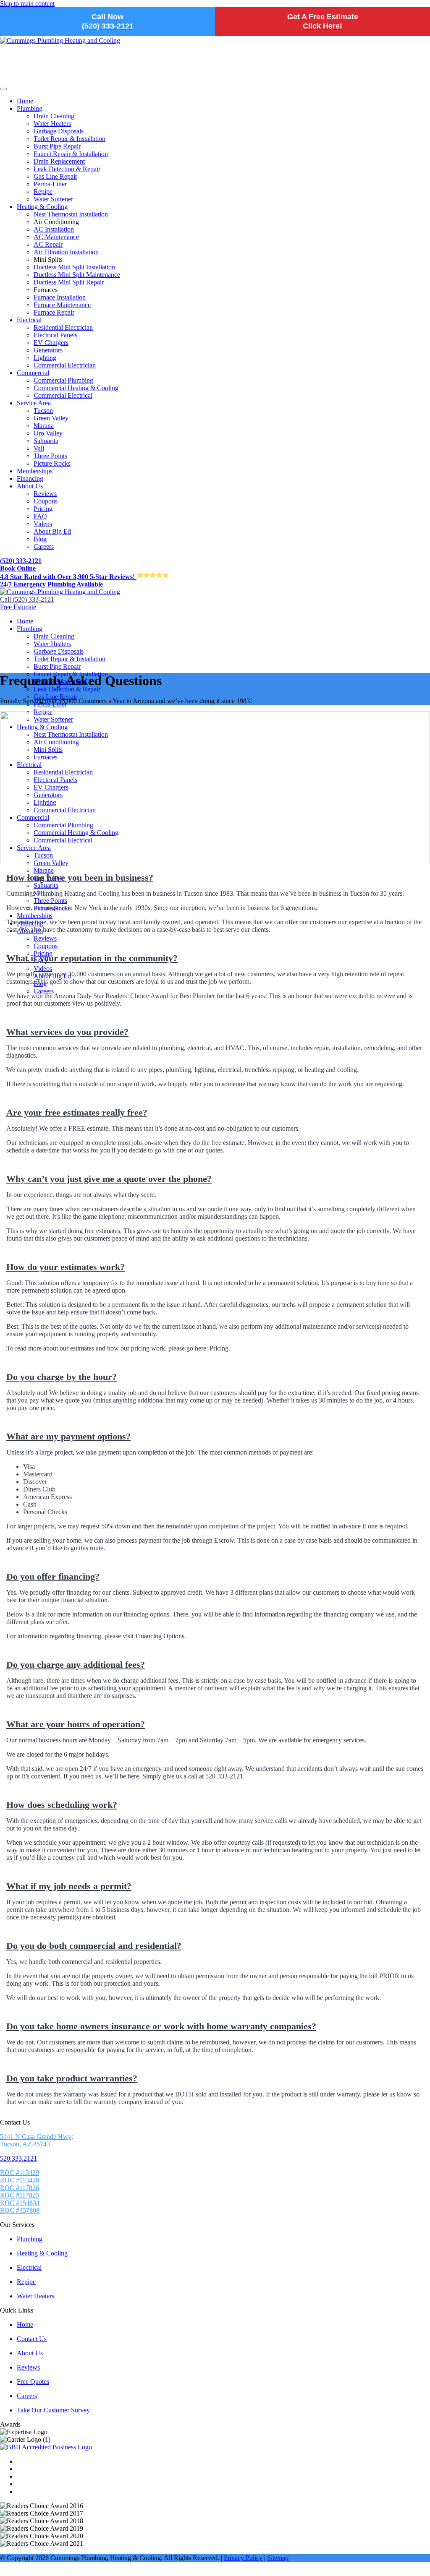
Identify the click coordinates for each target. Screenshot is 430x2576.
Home (25, 101)
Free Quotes (33, 2382)
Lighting (45, 358)
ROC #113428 (20, 2180)
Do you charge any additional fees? (76, 1665)
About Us (30, 486)
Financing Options (160, 1636)
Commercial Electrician (65, 365)
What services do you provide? (67, 1032)
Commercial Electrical (63, 395)
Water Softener (53, 199)
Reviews (45, 494)
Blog (40, 539)
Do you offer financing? (53, 1576)
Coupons (46, 501)
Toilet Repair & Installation (69, 139)
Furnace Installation (60, 297)
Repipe (43, 192)
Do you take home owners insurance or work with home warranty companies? (161, 2026)
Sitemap (278, 2558)
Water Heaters (52, 124)
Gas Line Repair (55, 176)
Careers (44, 546)
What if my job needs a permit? (69, 1886)
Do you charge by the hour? (62, 1377)
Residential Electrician (63, 327)
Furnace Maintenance (62, 305)
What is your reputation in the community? (92, 958)
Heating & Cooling (42, 207)
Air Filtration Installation (66, 252)
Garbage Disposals (59, 131)
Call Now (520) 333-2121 (108, 21)
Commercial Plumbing (63, 380)
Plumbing (30, 108)
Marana (44, 426)
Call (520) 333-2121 (27, 599)
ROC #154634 (20, 2203)
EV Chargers (51, 343)
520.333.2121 (18, 2158)
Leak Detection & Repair (67, 169)
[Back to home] (60, 592)
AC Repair (48, 244)
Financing (30, 478)
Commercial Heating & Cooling (76, 388)
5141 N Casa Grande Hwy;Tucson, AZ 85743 (37, 2140)
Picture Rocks (52, 463)
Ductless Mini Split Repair (69, 282)
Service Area (34, 403)
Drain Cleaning (54, 116)
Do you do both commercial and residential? (94, 1946)
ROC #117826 (20, 2188)
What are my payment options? (68, 1436)
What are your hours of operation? (76, 1724)
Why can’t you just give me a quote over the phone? (109, 1179)
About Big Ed (52, 531)
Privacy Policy (243, 2558)
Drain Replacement (59, 161)
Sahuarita (46, 441)
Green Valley (51, 418)
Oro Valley (48, 433)
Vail (39, 448)
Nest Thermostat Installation (71, 214)
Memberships (35, 471)
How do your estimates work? (66, 1267)
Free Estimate (18, 607)
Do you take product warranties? (72, 2078)
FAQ (40, 516)
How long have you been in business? (80, 877)
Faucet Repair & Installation (71, 154)
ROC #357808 (20, 2210)
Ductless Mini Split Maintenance (77, 275)
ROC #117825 (20, 2195)
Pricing (43, 509)
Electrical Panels (55, 335)
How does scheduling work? (62, 1805)
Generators (48, 350)
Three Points (50, 456)
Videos (43, 524)
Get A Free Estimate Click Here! (323, 21)
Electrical (29, 320)
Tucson (43, 411)
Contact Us (32, 2339)
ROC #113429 (20, 2173)
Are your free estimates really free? (77, 1112)
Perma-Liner (50, 184)
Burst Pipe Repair (57, 146)
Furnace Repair (54, 312)
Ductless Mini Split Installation (74, 267)
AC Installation (54, 229)
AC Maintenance (56, 237)
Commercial (33, 373)
